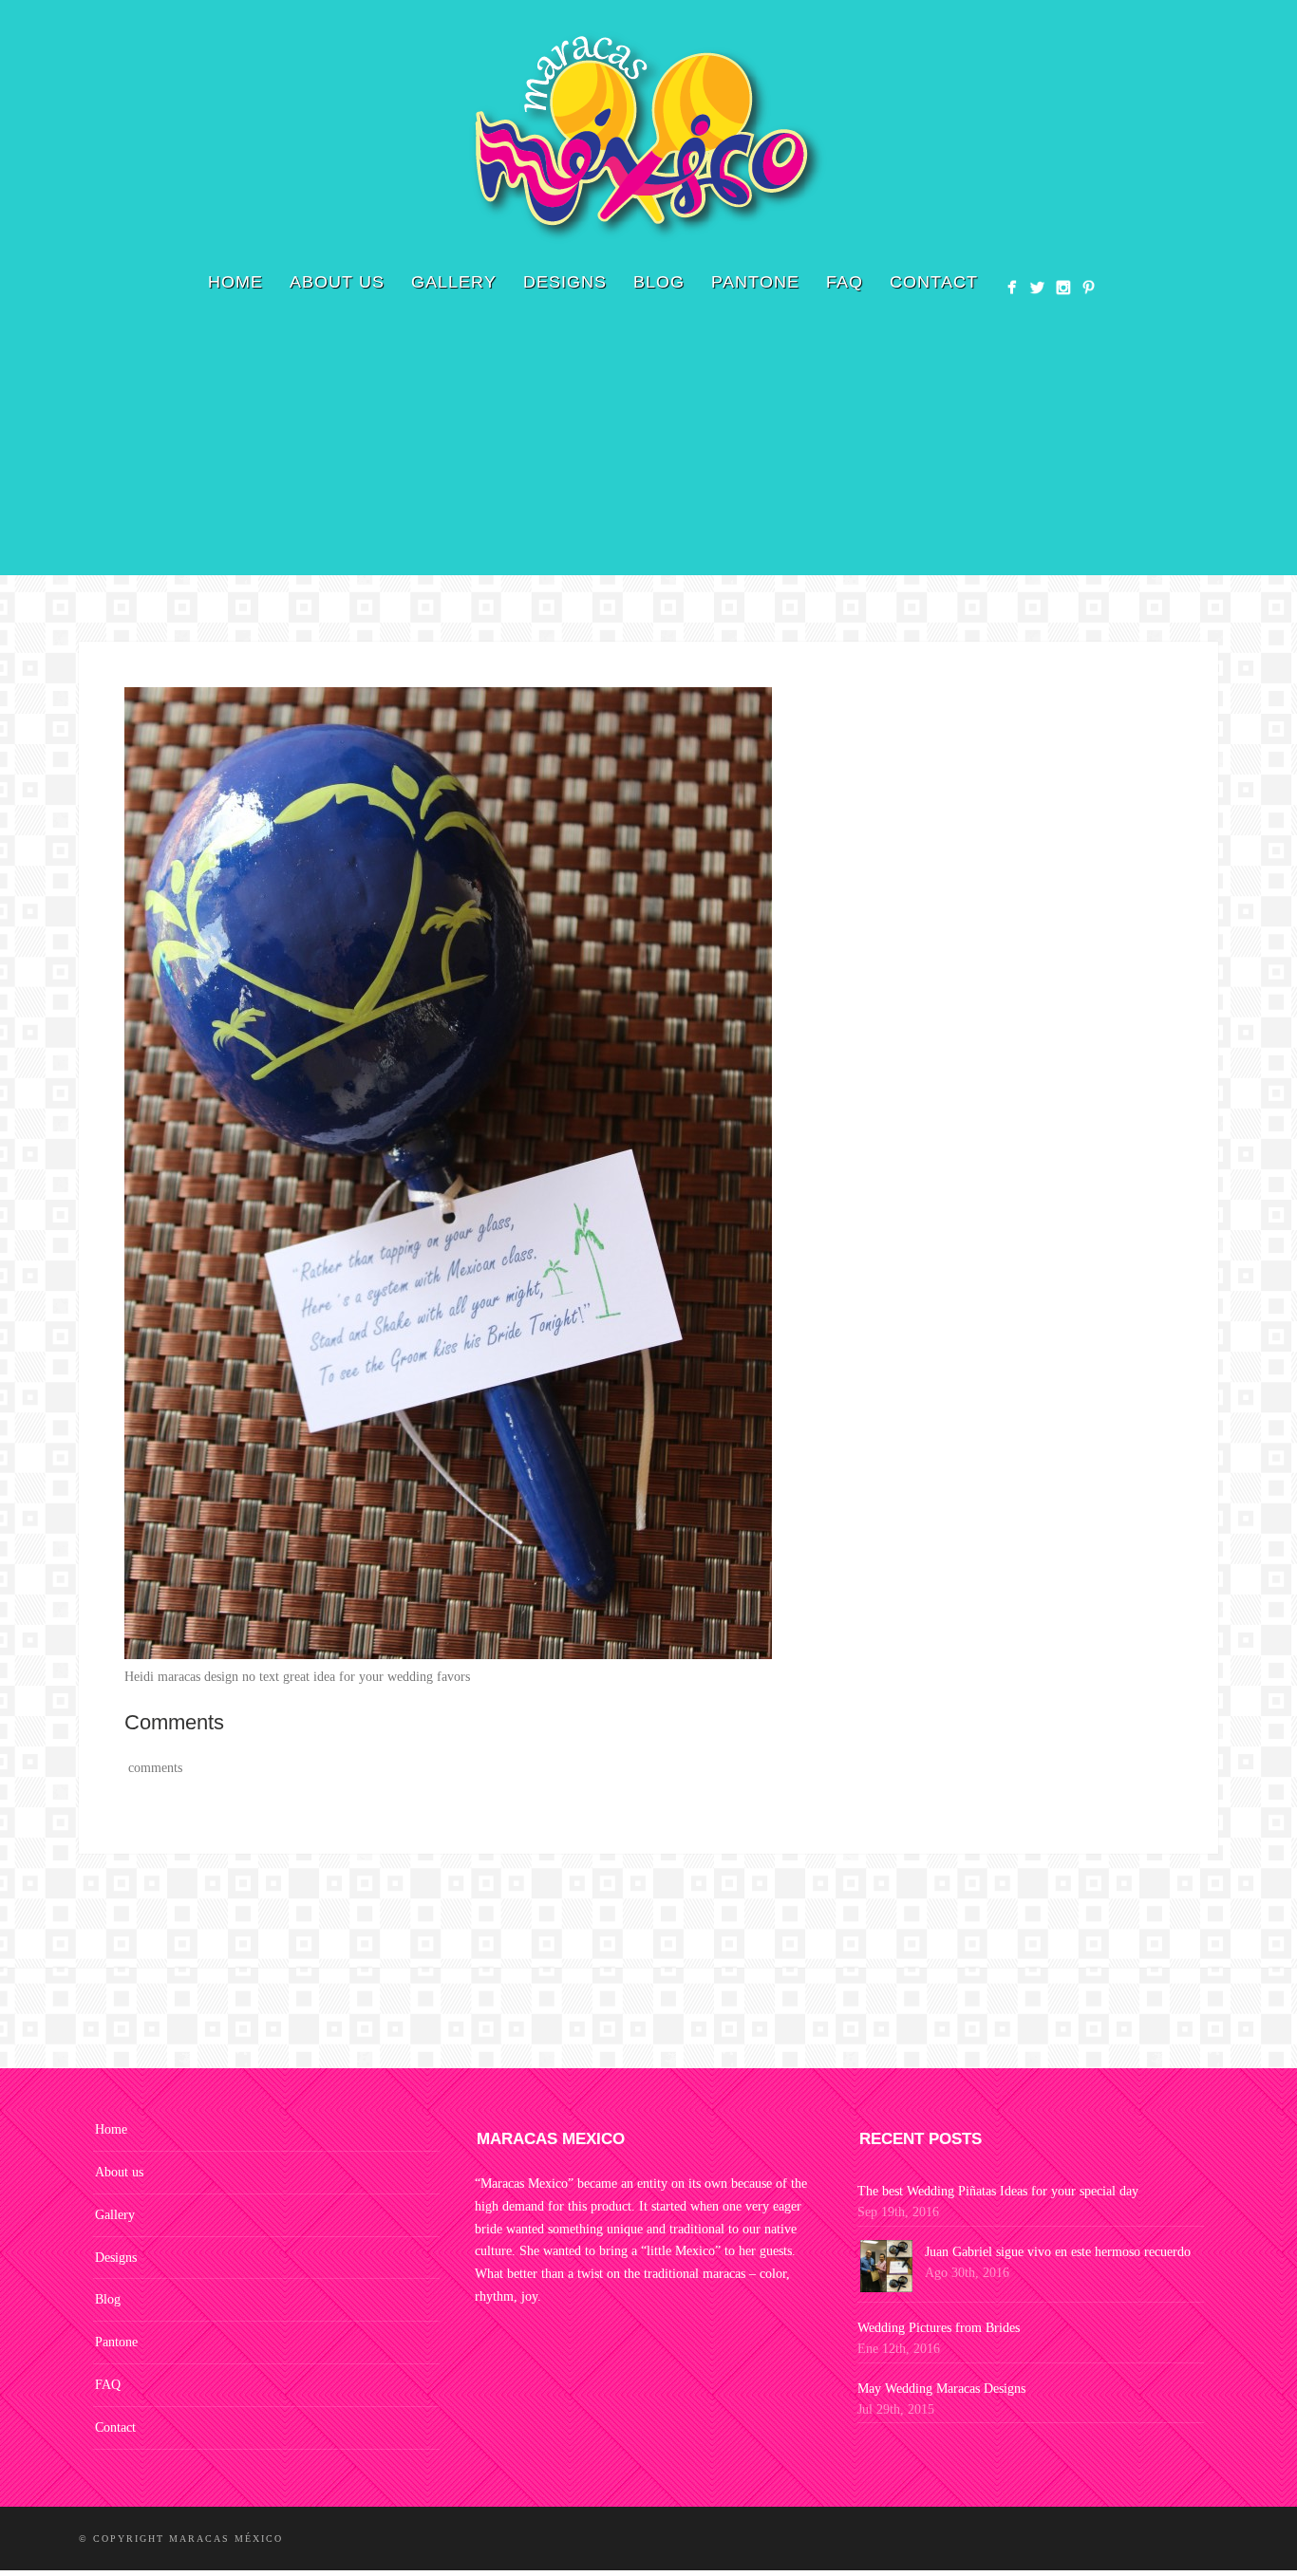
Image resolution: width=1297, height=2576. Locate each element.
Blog (659, 282)
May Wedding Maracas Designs (941, 2389)
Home (235, 282)
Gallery (454, 282)
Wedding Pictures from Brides (939, 2328)
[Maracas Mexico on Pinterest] (1089, 287)
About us (337, 282)
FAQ (845, 282)
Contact (934, 282)
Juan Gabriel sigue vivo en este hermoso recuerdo (1058, 2252)
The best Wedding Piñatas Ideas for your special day (998, 2191)
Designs (565, 282)
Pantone (755, 282)
